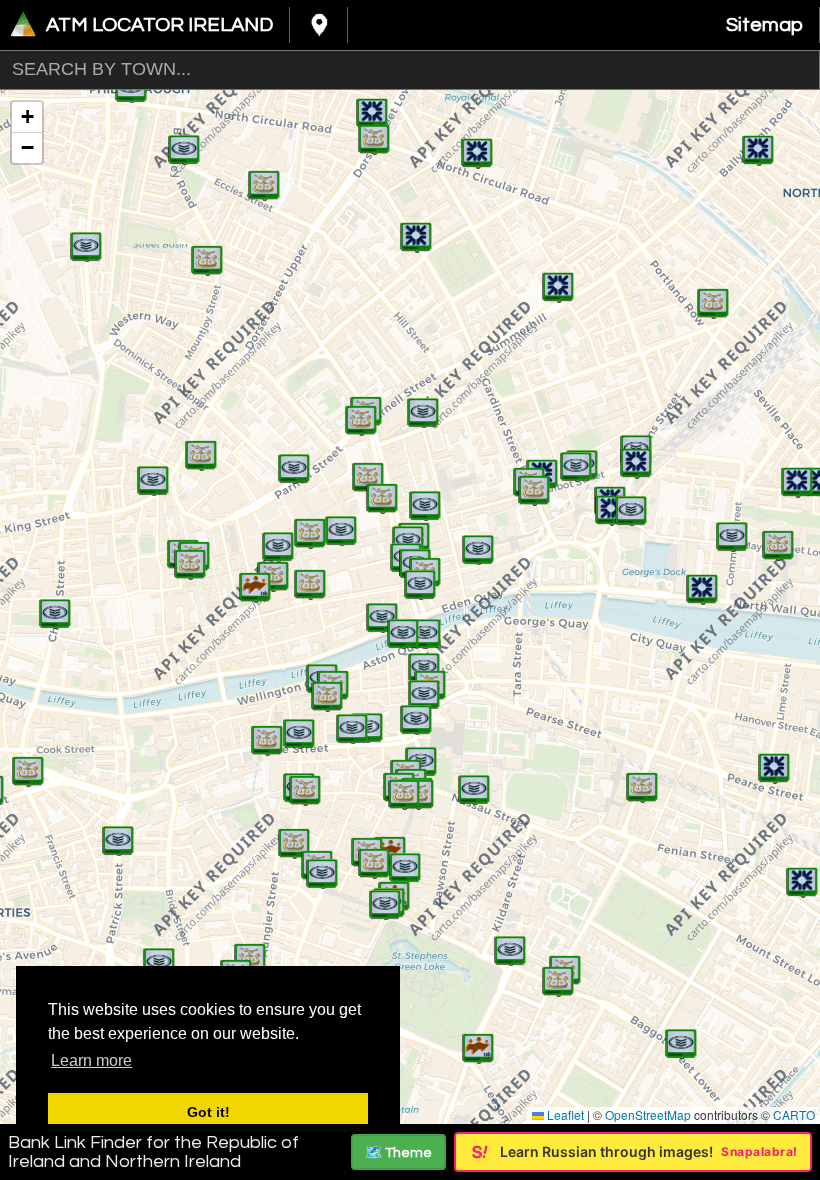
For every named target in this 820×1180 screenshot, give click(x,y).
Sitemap (764, 25)
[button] (255, 577)
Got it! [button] (208, 1112)
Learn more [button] (91, 1060)
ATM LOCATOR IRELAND (159, 25)
